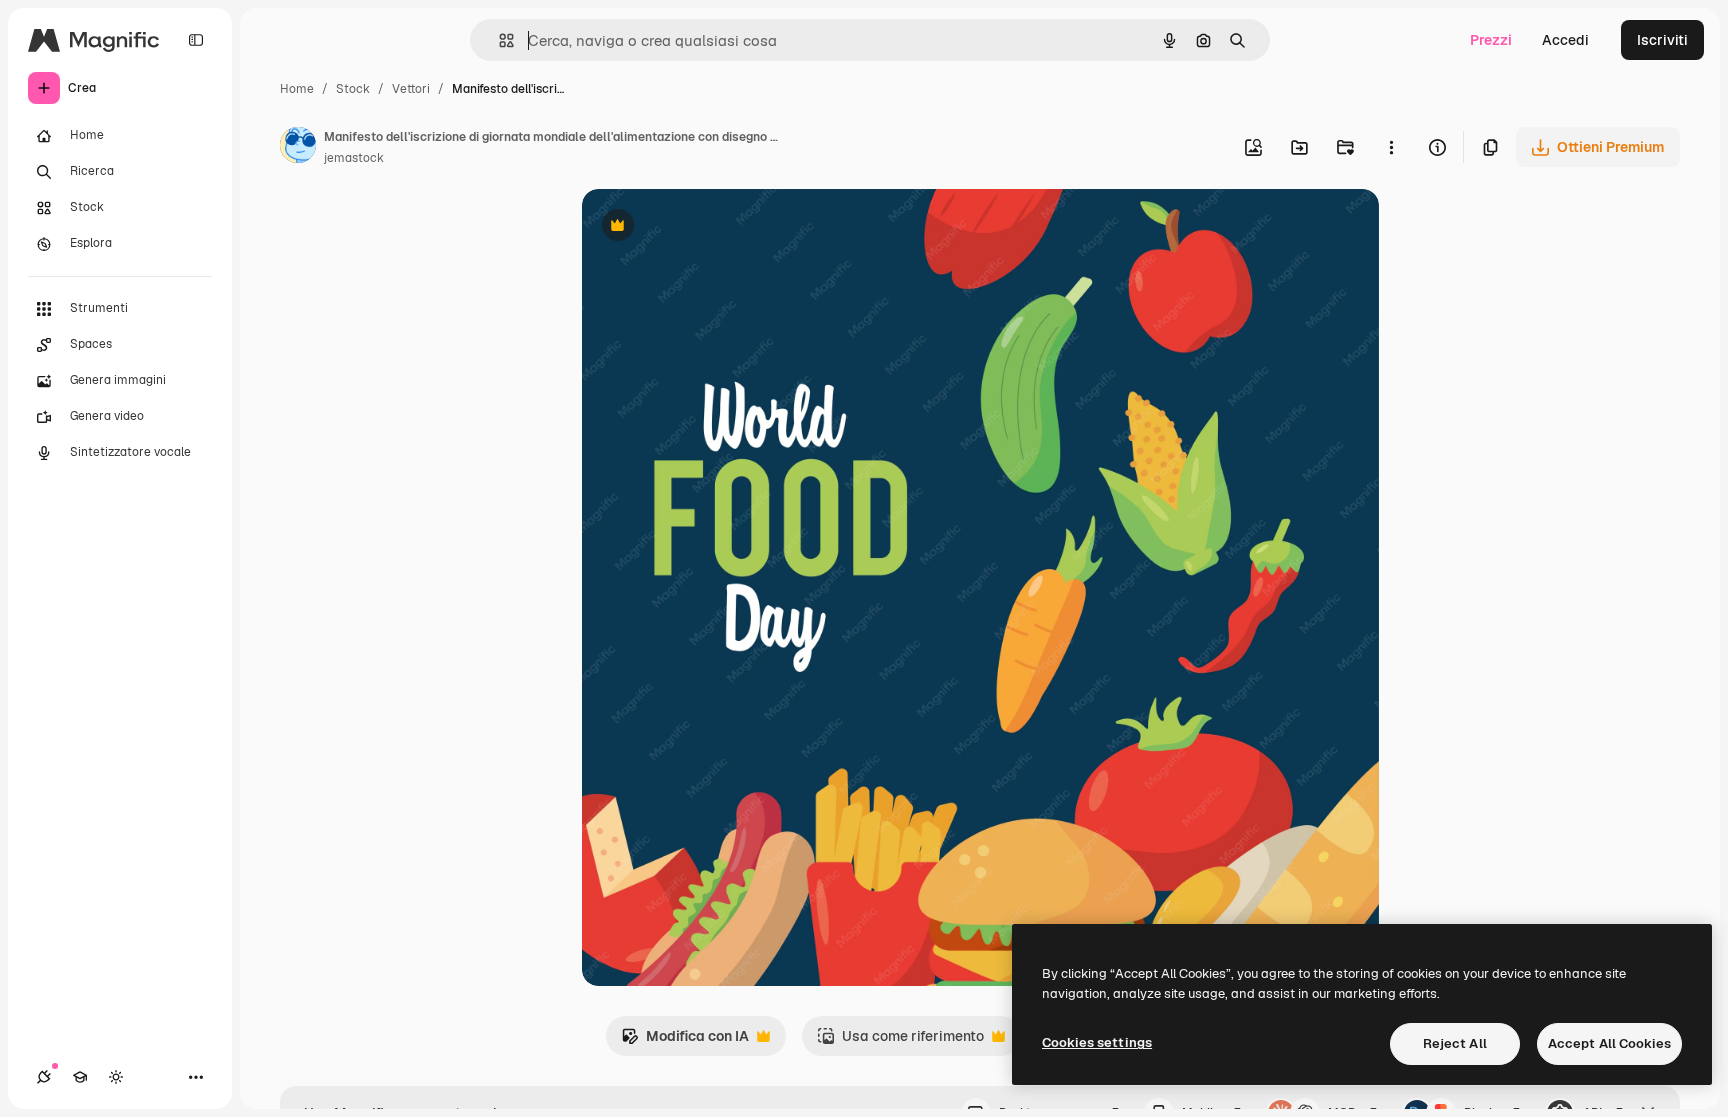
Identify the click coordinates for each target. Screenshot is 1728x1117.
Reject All (1455, 1043)
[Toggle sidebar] (196, 40)
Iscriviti (1662, 40)
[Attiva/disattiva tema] (116, 1077)
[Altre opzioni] (1391, 147)
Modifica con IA (685, 1041)
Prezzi (1491, 40)
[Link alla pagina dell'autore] (298, 148)
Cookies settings (1097, 1042)
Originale (714, 227)
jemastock (354, 158)
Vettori (411, 89)
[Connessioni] (44, 1077)
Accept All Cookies (1609, 1043)
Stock (353, 89)
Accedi (1565, 40)
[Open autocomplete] (498, 40)
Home (297, 89)
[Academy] (80, 1077)
